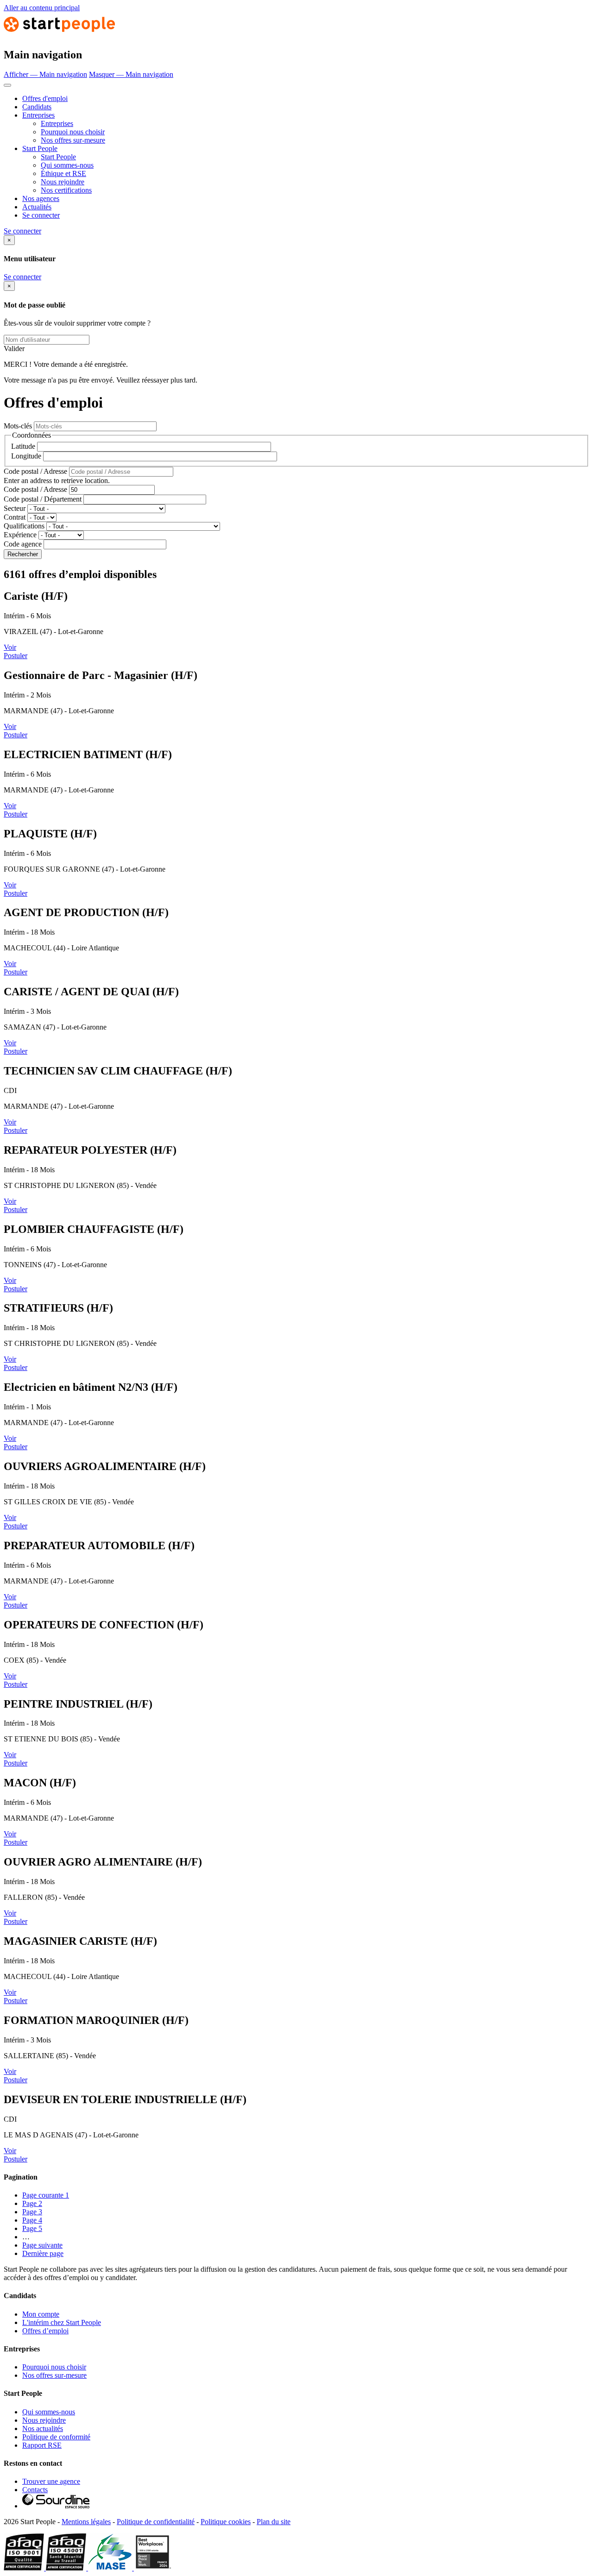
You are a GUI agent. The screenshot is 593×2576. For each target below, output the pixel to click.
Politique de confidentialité (156, 2522)
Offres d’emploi (45, 2331)
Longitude (26, 456)
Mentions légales (86, 2522)
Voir (10, 647)
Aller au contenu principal (42, 8)
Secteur (15, 508)
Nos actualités (43, 2428)
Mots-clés (18, 426)
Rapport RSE (42, 2445)
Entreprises (38, 115)
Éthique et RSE (63, 173)
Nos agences (41, 198)
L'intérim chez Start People (62, 2322)
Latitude (23, 446)
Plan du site (274, 2522)
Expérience (20, 535)
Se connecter (41, 215)
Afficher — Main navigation (45, 74)
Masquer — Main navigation (131, 74)
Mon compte (41, 2314)
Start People (40, 148)
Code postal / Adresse (35, 471)
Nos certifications (66, 190)
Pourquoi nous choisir (73, 132)
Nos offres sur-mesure (73, 140)
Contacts (35, 2490)
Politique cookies (226, 2522)
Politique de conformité (56, 2437)
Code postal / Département (43, 499)
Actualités (37, 207)
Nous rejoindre (63, 182)
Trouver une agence (51, 2481)
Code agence (23, 544)
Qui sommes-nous (67, 165)
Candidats (37, 107)
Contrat (15, 517)
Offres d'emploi (45, 98)
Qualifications (24, 526)
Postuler (16, 656)
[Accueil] (59, 35)
